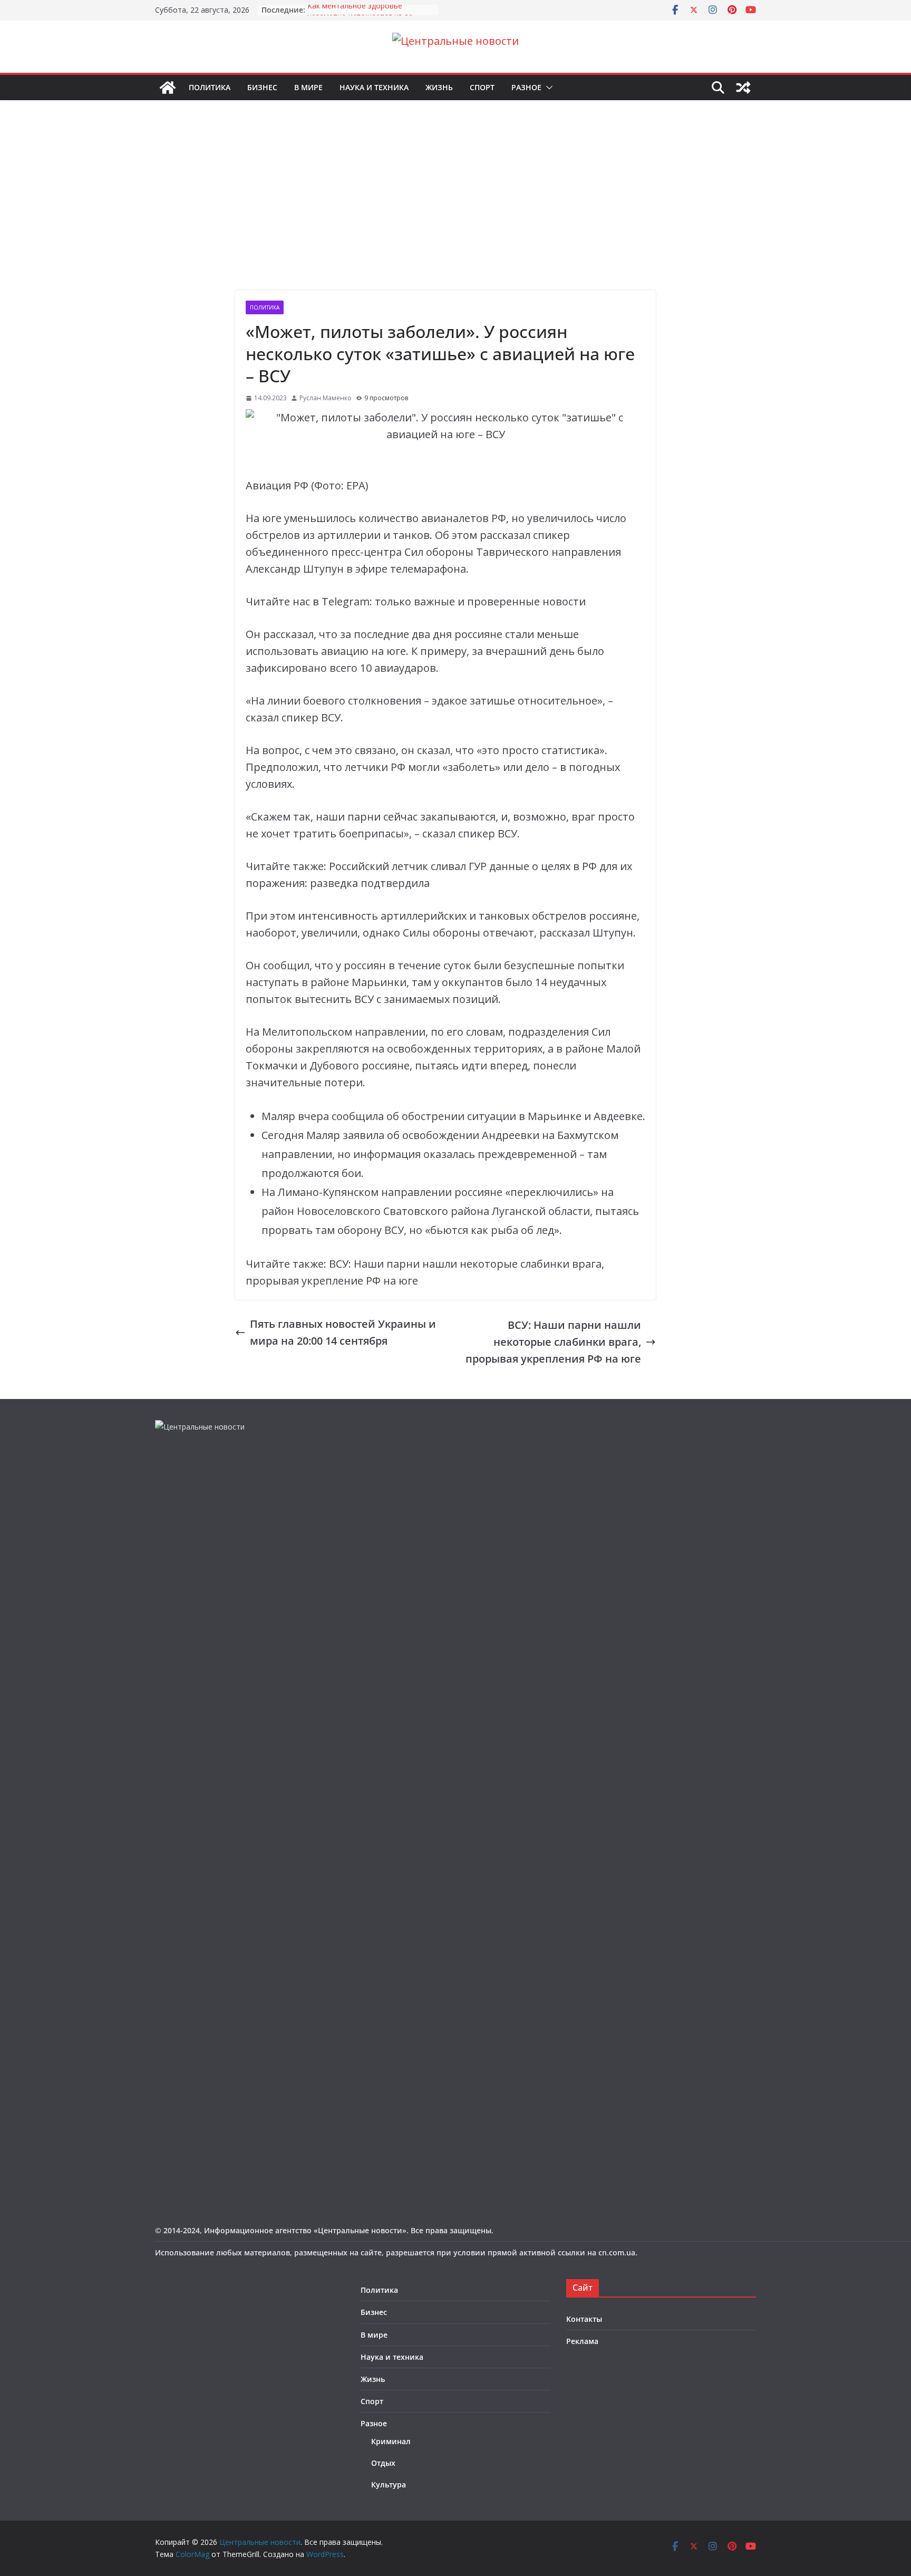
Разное (526, 87)
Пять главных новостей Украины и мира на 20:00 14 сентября (343, 1332)
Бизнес (262, 87)
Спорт (482, 87)
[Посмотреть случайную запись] (743, 88)
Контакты (584, 2319)
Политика (210, 87)
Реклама (582, 2341)
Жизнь (439, 87)
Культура (389, 2485)
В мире (308, 87)
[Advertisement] (455, 211)
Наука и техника (374, 87)
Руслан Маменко (326, 398)
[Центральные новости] (168, 88)
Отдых (383, 2463)
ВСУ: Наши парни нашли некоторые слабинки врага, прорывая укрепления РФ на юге (553, 1342)
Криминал (391, 2441)
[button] (547, 88)
